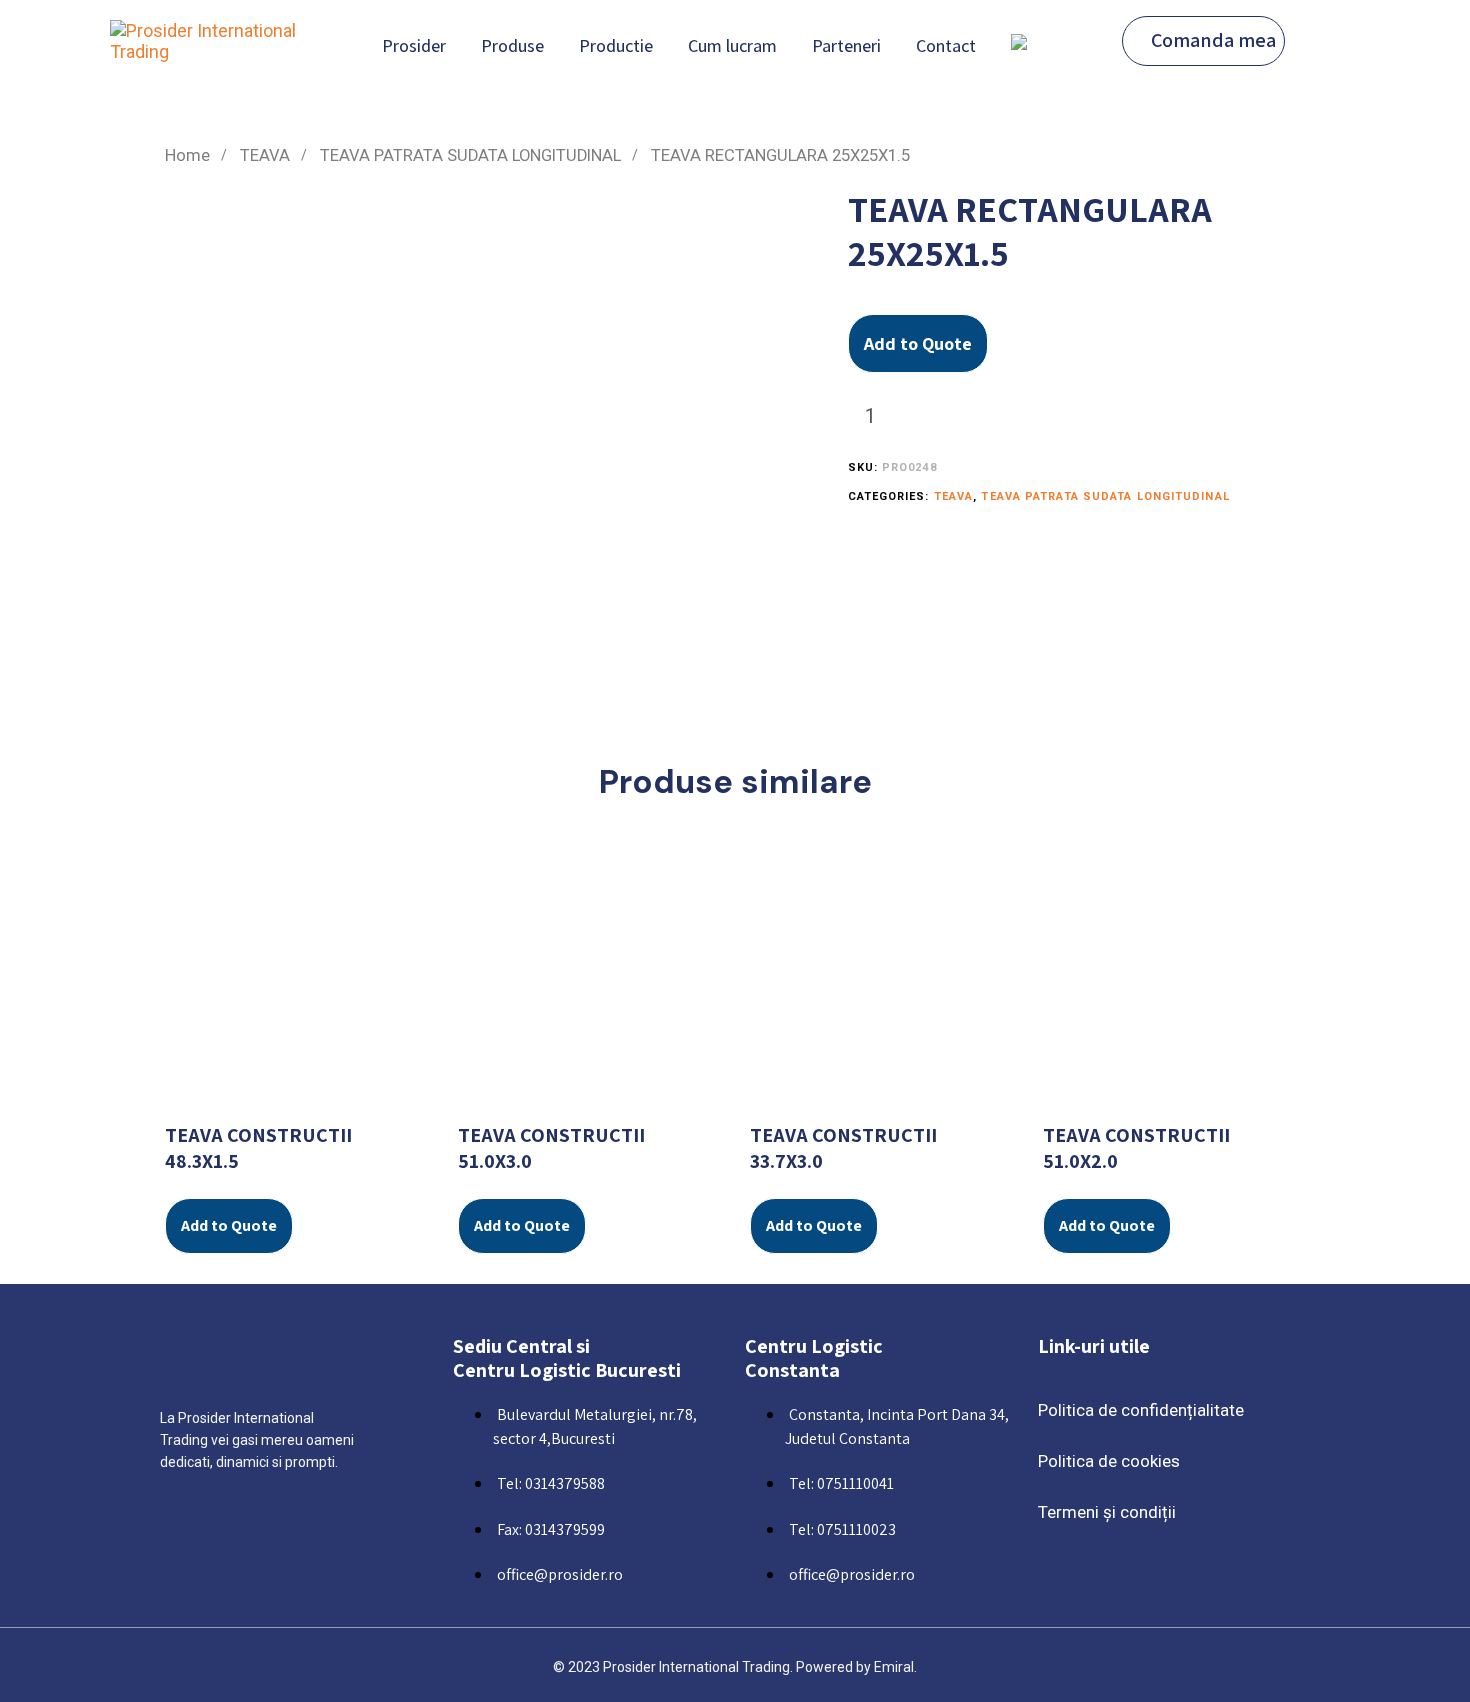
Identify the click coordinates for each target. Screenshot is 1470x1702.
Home (187, 155)
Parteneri (846, 45)
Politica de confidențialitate (1141, 1410)
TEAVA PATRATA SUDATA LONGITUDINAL (470, 155)
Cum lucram (732, 45)
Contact (946, 45)
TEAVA (265, 155)
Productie (616, 45)
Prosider (414, 45)
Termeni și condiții (1107, 1512)
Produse (512, 45)
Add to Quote (918, 343)
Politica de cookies (1109, 1461)
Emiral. (895, 1667)
